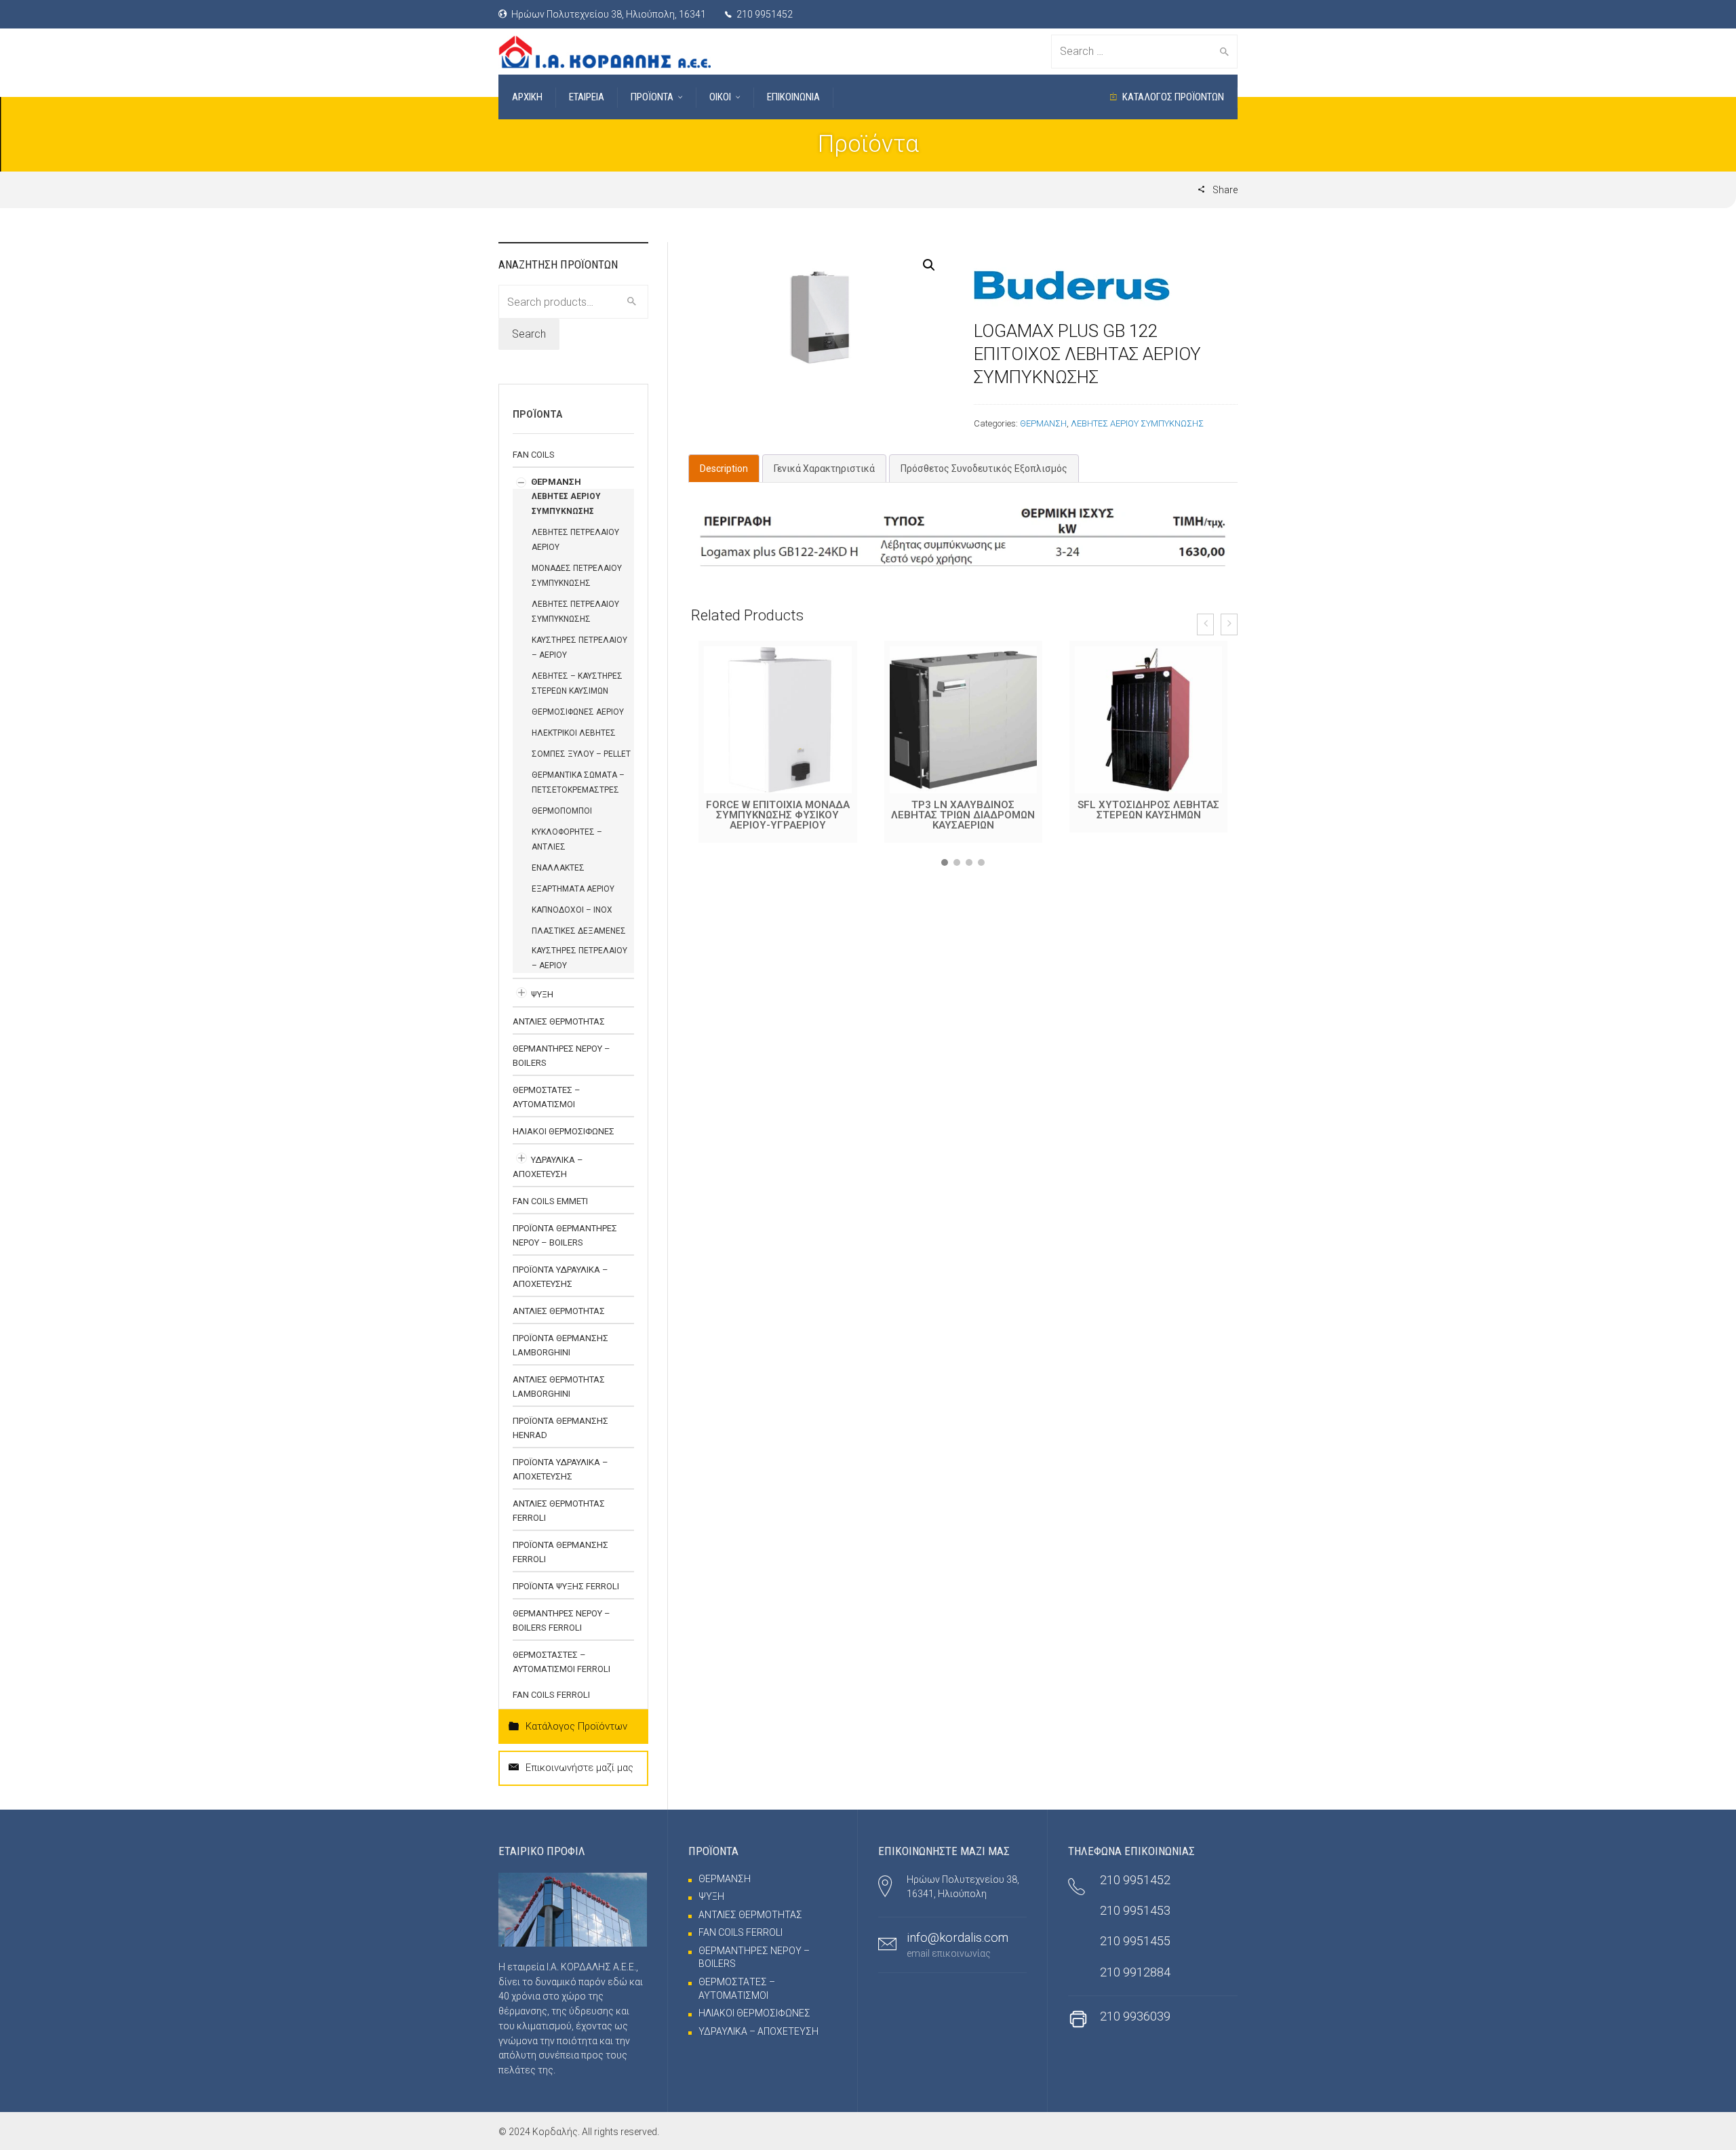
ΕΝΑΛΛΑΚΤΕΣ (558, 868)
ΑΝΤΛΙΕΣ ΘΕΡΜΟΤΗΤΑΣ (559, 1021)
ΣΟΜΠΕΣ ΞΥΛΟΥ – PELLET (581, 754)
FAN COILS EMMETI (550, 1201)
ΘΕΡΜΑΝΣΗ (1043, 423)
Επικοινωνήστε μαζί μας (579, 1768)
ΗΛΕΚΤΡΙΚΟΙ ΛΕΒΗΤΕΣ (574, 733)
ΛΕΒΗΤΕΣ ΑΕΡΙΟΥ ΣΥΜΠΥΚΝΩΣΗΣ (1137, 423)
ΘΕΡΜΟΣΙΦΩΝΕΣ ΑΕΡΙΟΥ (578, 712)
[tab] (724, 469)
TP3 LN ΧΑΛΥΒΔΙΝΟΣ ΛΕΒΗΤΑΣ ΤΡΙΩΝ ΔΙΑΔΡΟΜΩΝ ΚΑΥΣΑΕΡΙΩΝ (778, 815)
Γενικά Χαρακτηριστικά (824, 469)
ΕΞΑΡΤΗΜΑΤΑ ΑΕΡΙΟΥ (573, 889)
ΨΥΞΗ (542, 994)
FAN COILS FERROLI (551, 1695)
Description (724, 469)
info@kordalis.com (958, 1937)
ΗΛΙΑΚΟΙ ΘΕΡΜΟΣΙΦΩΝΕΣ (564, 1131)
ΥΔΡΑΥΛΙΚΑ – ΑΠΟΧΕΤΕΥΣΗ (758, 2031)
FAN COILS (534, 455)
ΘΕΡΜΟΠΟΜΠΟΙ (562, 811)
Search (529, 334)
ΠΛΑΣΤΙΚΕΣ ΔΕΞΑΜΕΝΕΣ (579, 931)
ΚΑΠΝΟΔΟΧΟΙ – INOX (572, 910)
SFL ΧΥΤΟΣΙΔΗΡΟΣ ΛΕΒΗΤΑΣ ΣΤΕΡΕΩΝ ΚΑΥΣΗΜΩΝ (963, 810)
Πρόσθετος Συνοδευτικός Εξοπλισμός (984, 469)
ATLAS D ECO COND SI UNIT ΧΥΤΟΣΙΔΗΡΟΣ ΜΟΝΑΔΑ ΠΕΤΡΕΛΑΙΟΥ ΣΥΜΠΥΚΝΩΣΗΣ (1149, 815)
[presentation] (1205, 624)
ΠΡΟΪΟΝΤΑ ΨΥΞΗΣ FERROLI (566, 1586)
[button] (945, 862)
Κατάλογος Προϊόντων (576, 1726)
